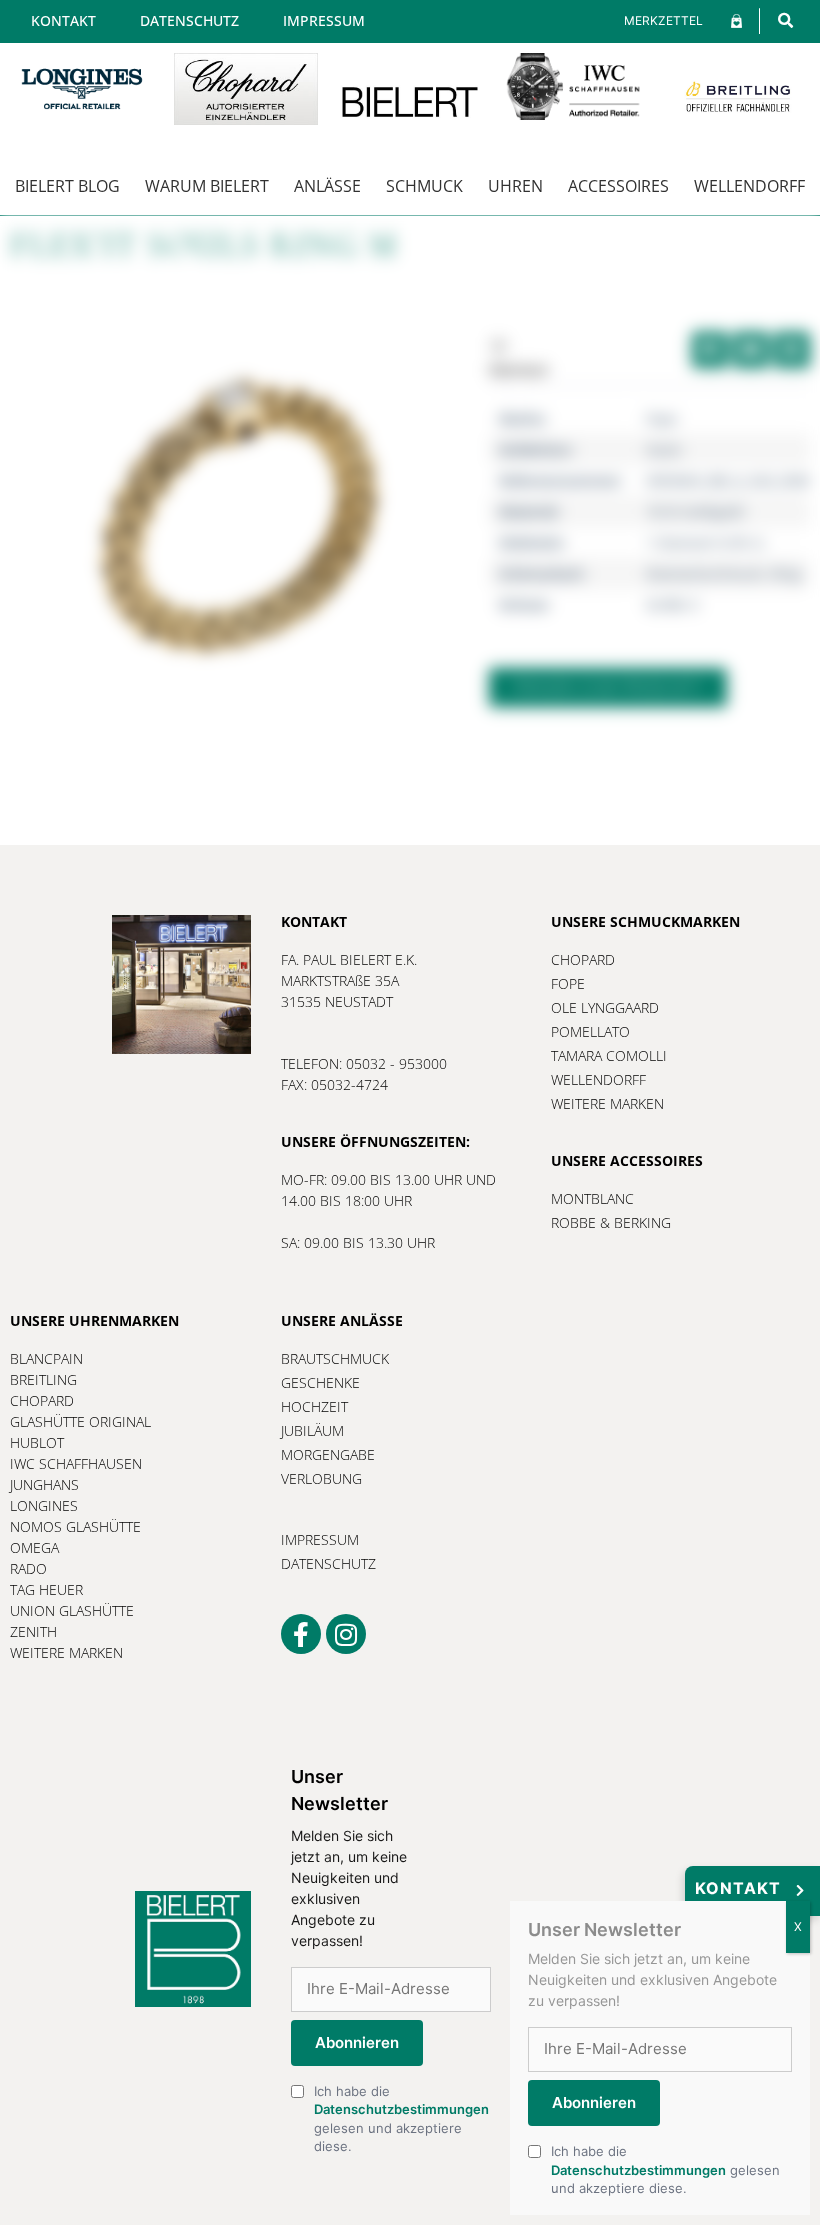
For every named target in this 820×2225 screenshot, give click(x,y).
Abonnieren (357, 2042)
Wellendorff (749, 186)
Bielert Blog (67, 186)
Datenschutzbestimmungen (401, 2109)
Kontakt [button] (738, 1888)
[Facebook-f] (301, 1634)
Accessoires (618, 186)
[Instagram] (346, 1634)
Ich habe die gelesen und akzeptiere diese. (401, 2118)
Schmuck (424, 186)
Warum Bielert (207, 186)
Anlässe (327, 186)
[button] (785, 20)
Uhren (515, 186)
